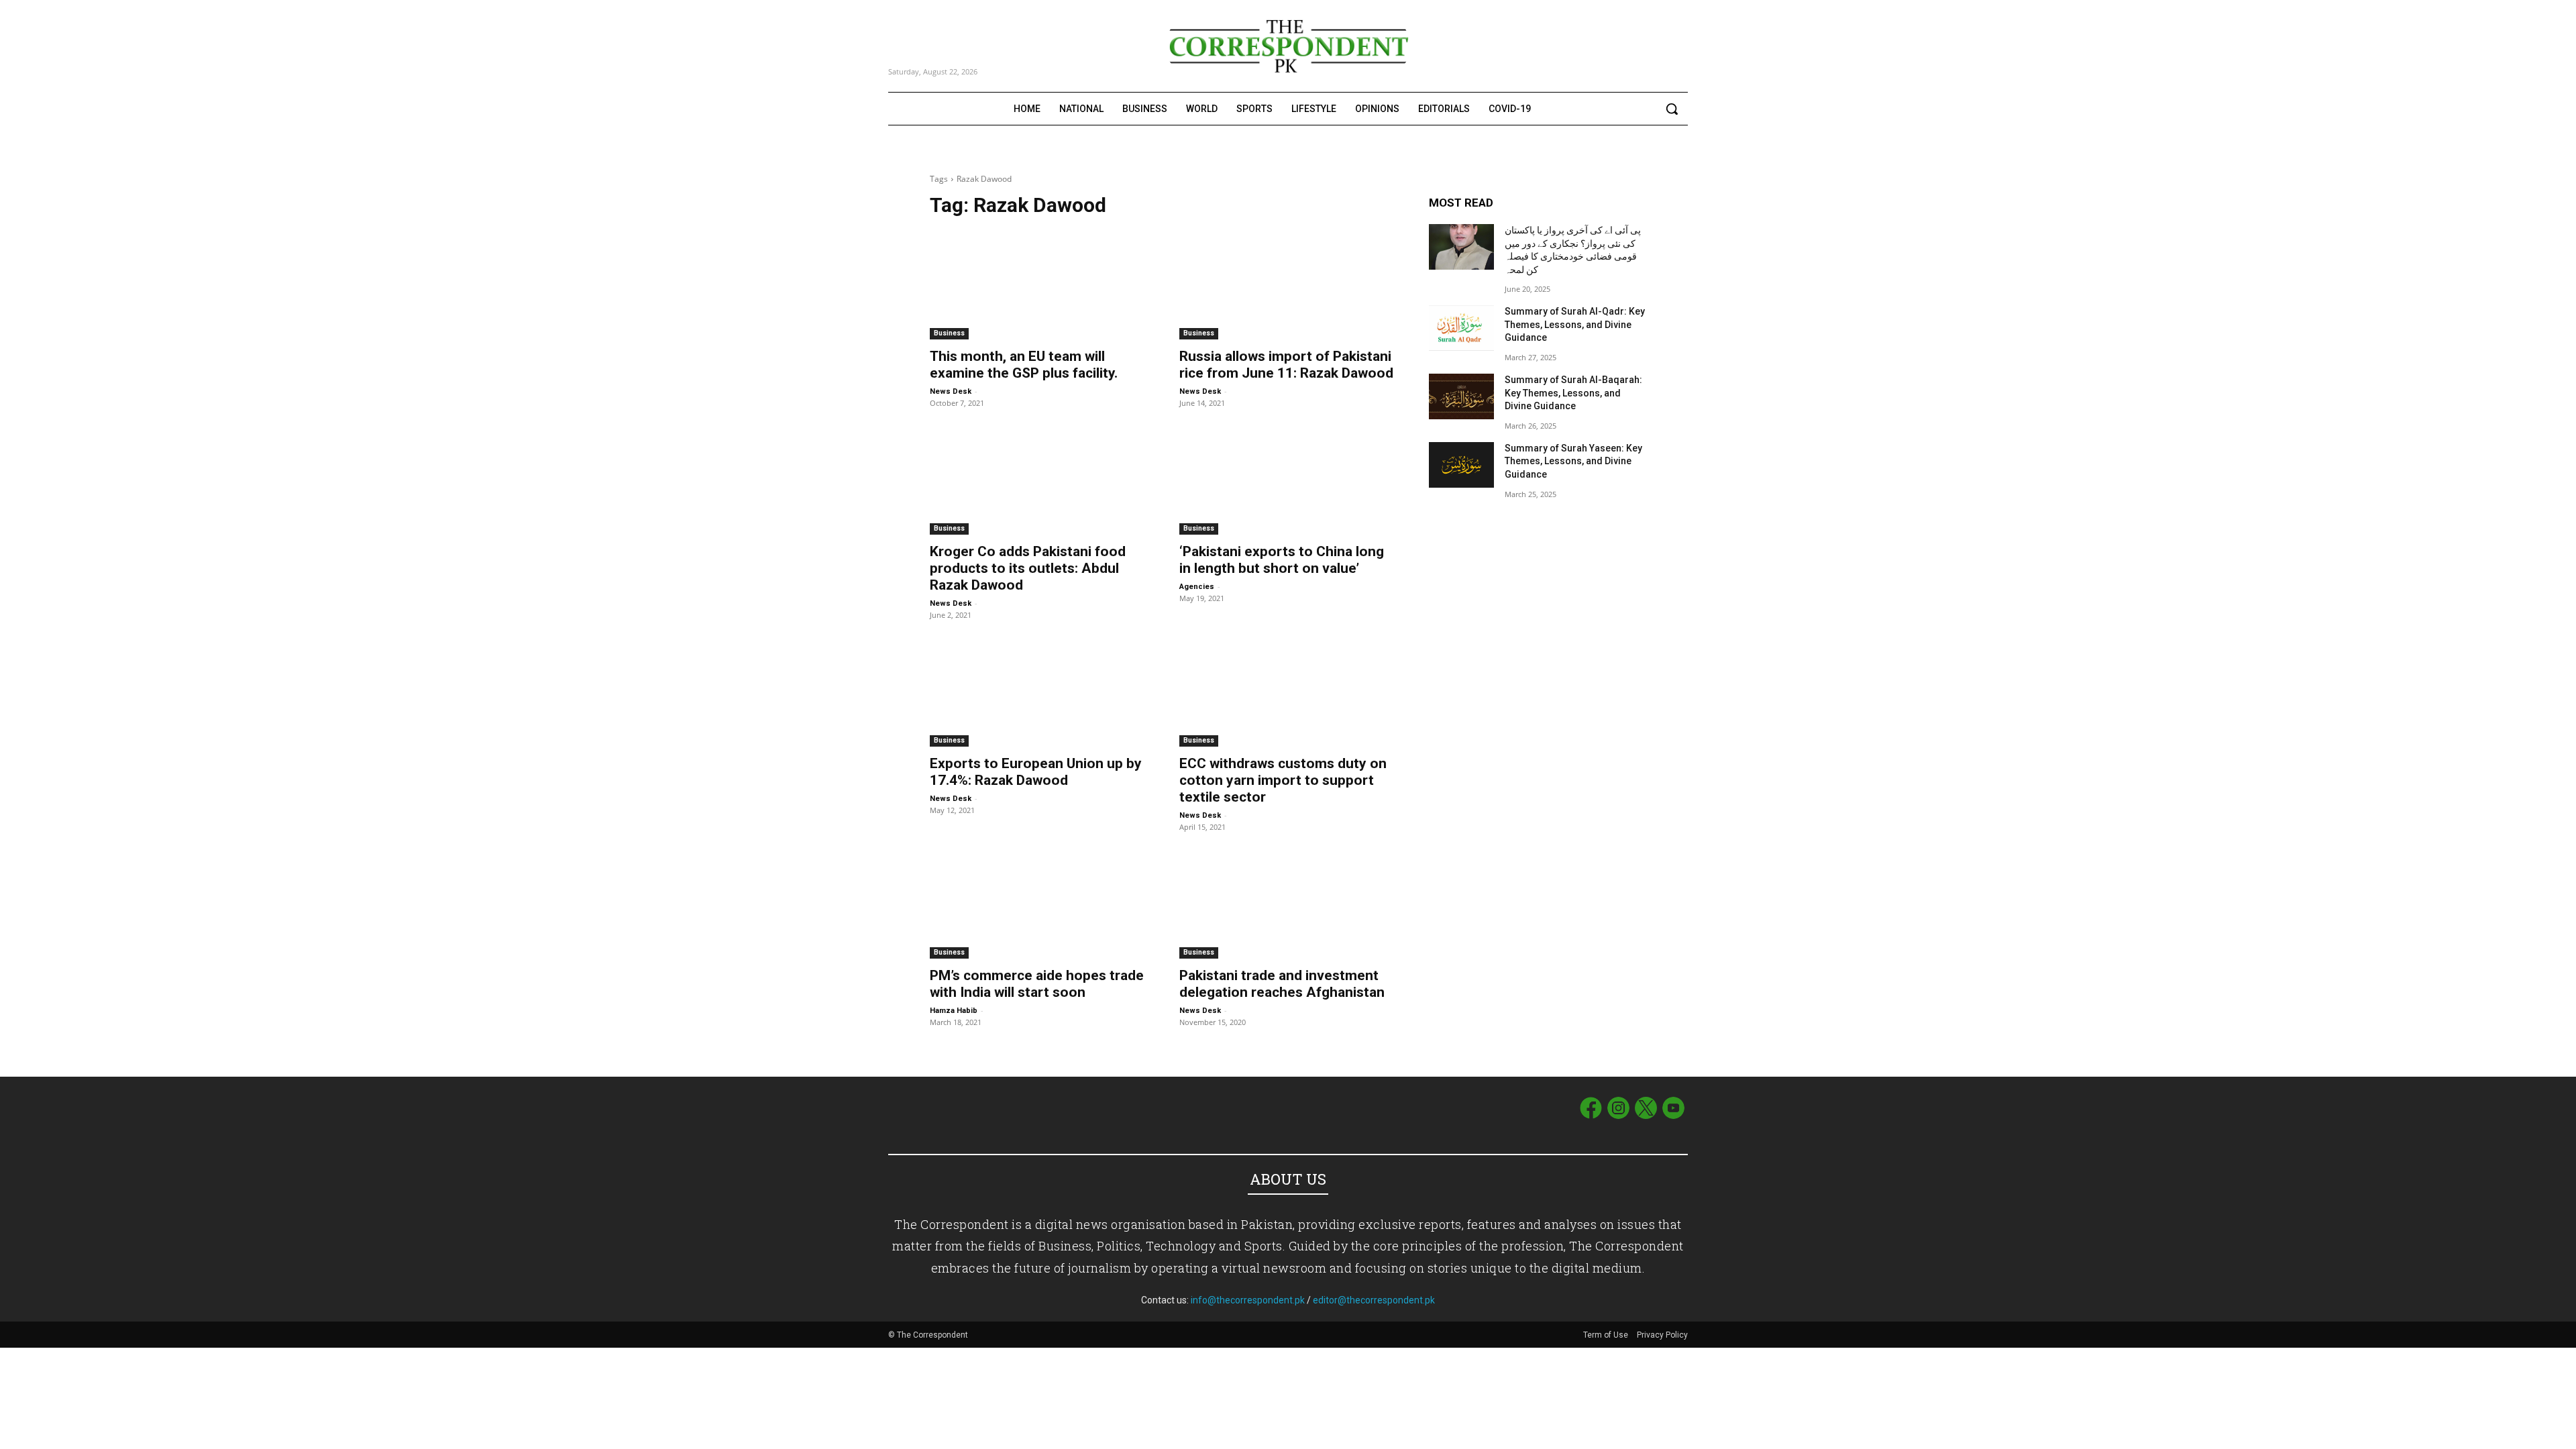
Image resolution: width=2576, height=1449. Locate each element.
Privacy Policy (1662, 1335)
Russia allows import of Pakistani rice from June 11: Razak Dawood (1286, 365)
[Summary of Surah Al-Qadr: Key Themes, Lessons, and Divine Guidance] (1461, 328)
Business (949, 333)
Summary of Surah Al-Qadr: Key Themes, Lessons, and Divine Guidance (1575, 324)
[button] (1672, 109)
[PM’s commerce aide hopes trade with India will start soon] (1038, 904)
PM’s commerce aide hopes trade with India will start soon (1037, 984)
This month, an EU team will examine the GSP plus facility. (1024, 365)
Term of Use (1607, 1335)
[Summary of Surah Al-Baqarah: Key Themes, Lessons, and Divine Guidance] (1461, 396)
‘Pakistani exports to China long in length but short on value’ (1282, 560)
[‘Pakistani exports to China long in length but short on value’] (1288, 480)
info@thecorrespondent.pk (1248, 1300)
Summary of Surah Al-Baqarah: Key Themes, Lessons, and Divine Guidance (1573, 393)
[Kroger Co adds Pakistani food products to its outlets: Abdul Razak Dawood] (1038, 480)
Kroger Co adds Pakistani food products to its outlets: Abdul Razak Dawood (1028, 568)
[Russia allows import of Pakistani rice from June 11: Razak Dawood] (1288, 285)
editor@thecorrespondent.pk (1374, 1300)
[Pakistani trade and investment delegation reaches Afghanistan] (1288, 904)
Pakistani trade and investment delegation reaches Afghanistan (1282, 984)
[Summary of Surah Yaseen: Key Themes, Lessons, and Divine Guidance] (1461, 465)
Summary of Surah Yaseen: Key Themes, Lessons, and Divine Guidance (1573, 461)
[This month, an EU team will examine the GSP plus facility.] (1038, 285)
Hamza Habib (954, 1011)
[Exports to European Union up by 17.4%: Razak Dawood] (1038, 692)
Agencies (1197, 587)
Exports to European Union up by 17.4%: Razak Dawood (1036, 772)
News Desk (951, 391)
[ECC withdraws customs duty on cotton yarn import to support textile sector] (1288, 692)
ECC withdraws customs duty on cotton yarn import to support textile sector (1283, 780)
